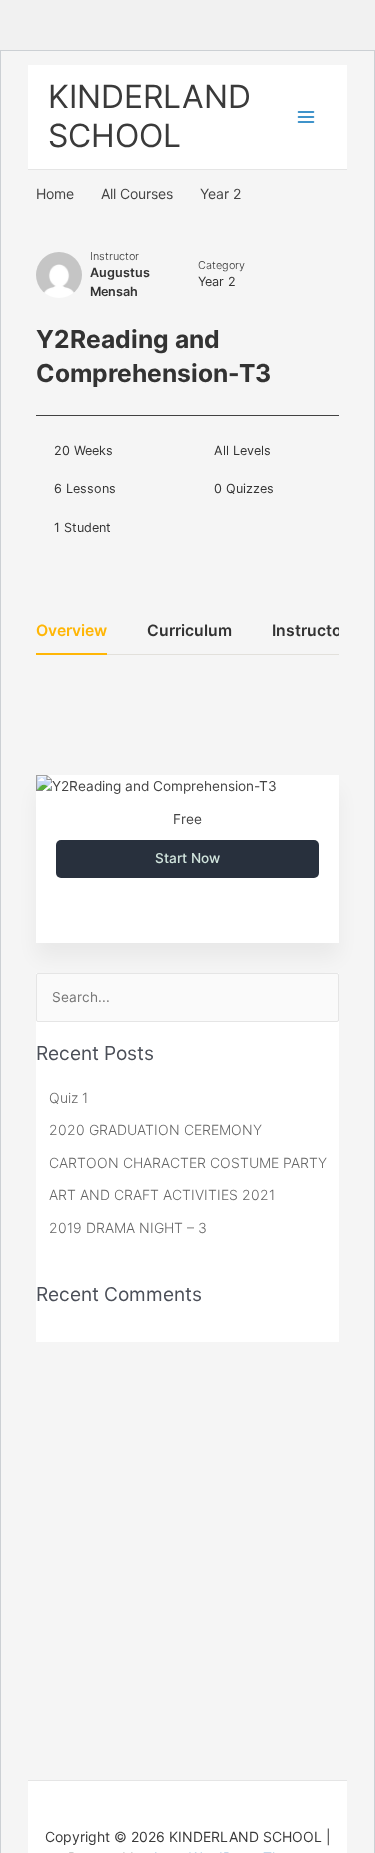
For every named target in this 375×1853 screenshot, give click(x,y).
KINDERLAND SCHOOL (149, 115)
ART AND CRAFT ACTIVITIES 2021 (162, 1194)
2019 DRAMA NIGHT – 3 (128, 1227)
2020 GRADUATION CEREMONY (155, 1129)
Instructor (114, 256)
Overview (71, 631)
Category (221, 265)
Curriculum (189, 631)
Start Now (187, 858)
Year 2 (217, 281)
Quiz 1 (68, 1097)
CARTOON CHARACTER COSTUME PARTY (188, 1162)
